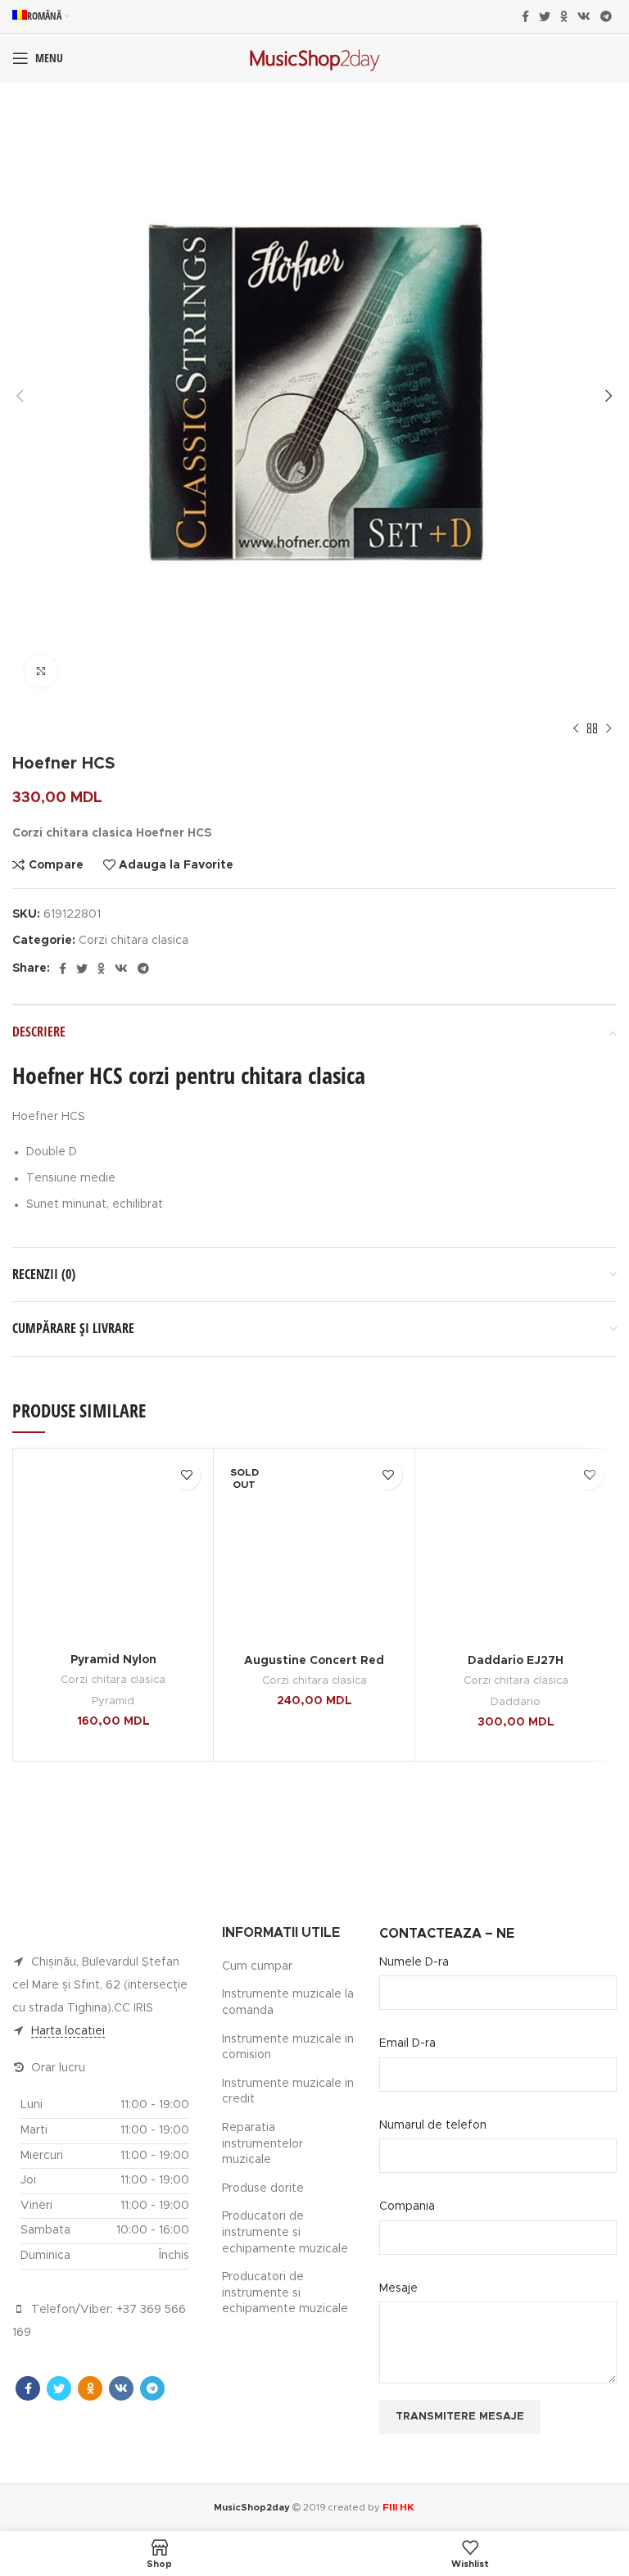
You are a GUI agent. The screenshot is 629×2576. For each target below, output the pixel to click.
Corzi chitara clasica (133, 941)
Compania (407, 2206)
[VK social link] (584, 16)
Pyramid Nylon (113, 1660)
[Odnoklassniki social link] (564, 16)
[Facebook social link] (525, 16)
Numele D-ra (414, 1962)
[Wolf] (314, 1823)
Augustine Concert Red (314, 1661)
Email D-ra (407, 2043)
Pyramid (113, 1701)
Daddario (516, 1702)
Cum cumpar (257, 1966)
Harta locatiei (68, 2031)
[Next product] (609, 729)
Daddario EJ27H (516, 1661)
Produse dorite (263, 2188)
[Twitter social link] (545, 16)
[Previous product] (576, 729)
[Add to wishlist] (186, 1475)
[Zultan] (113, 1823)
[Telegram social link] (606, 16)
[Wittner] (516, 1823)
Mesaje (398, 2288)
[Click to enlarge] (41, 671)
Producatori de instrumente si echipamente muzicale (285, 2232)
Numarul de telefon (433, 2125)
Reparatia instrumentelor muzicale (262, 2144)
